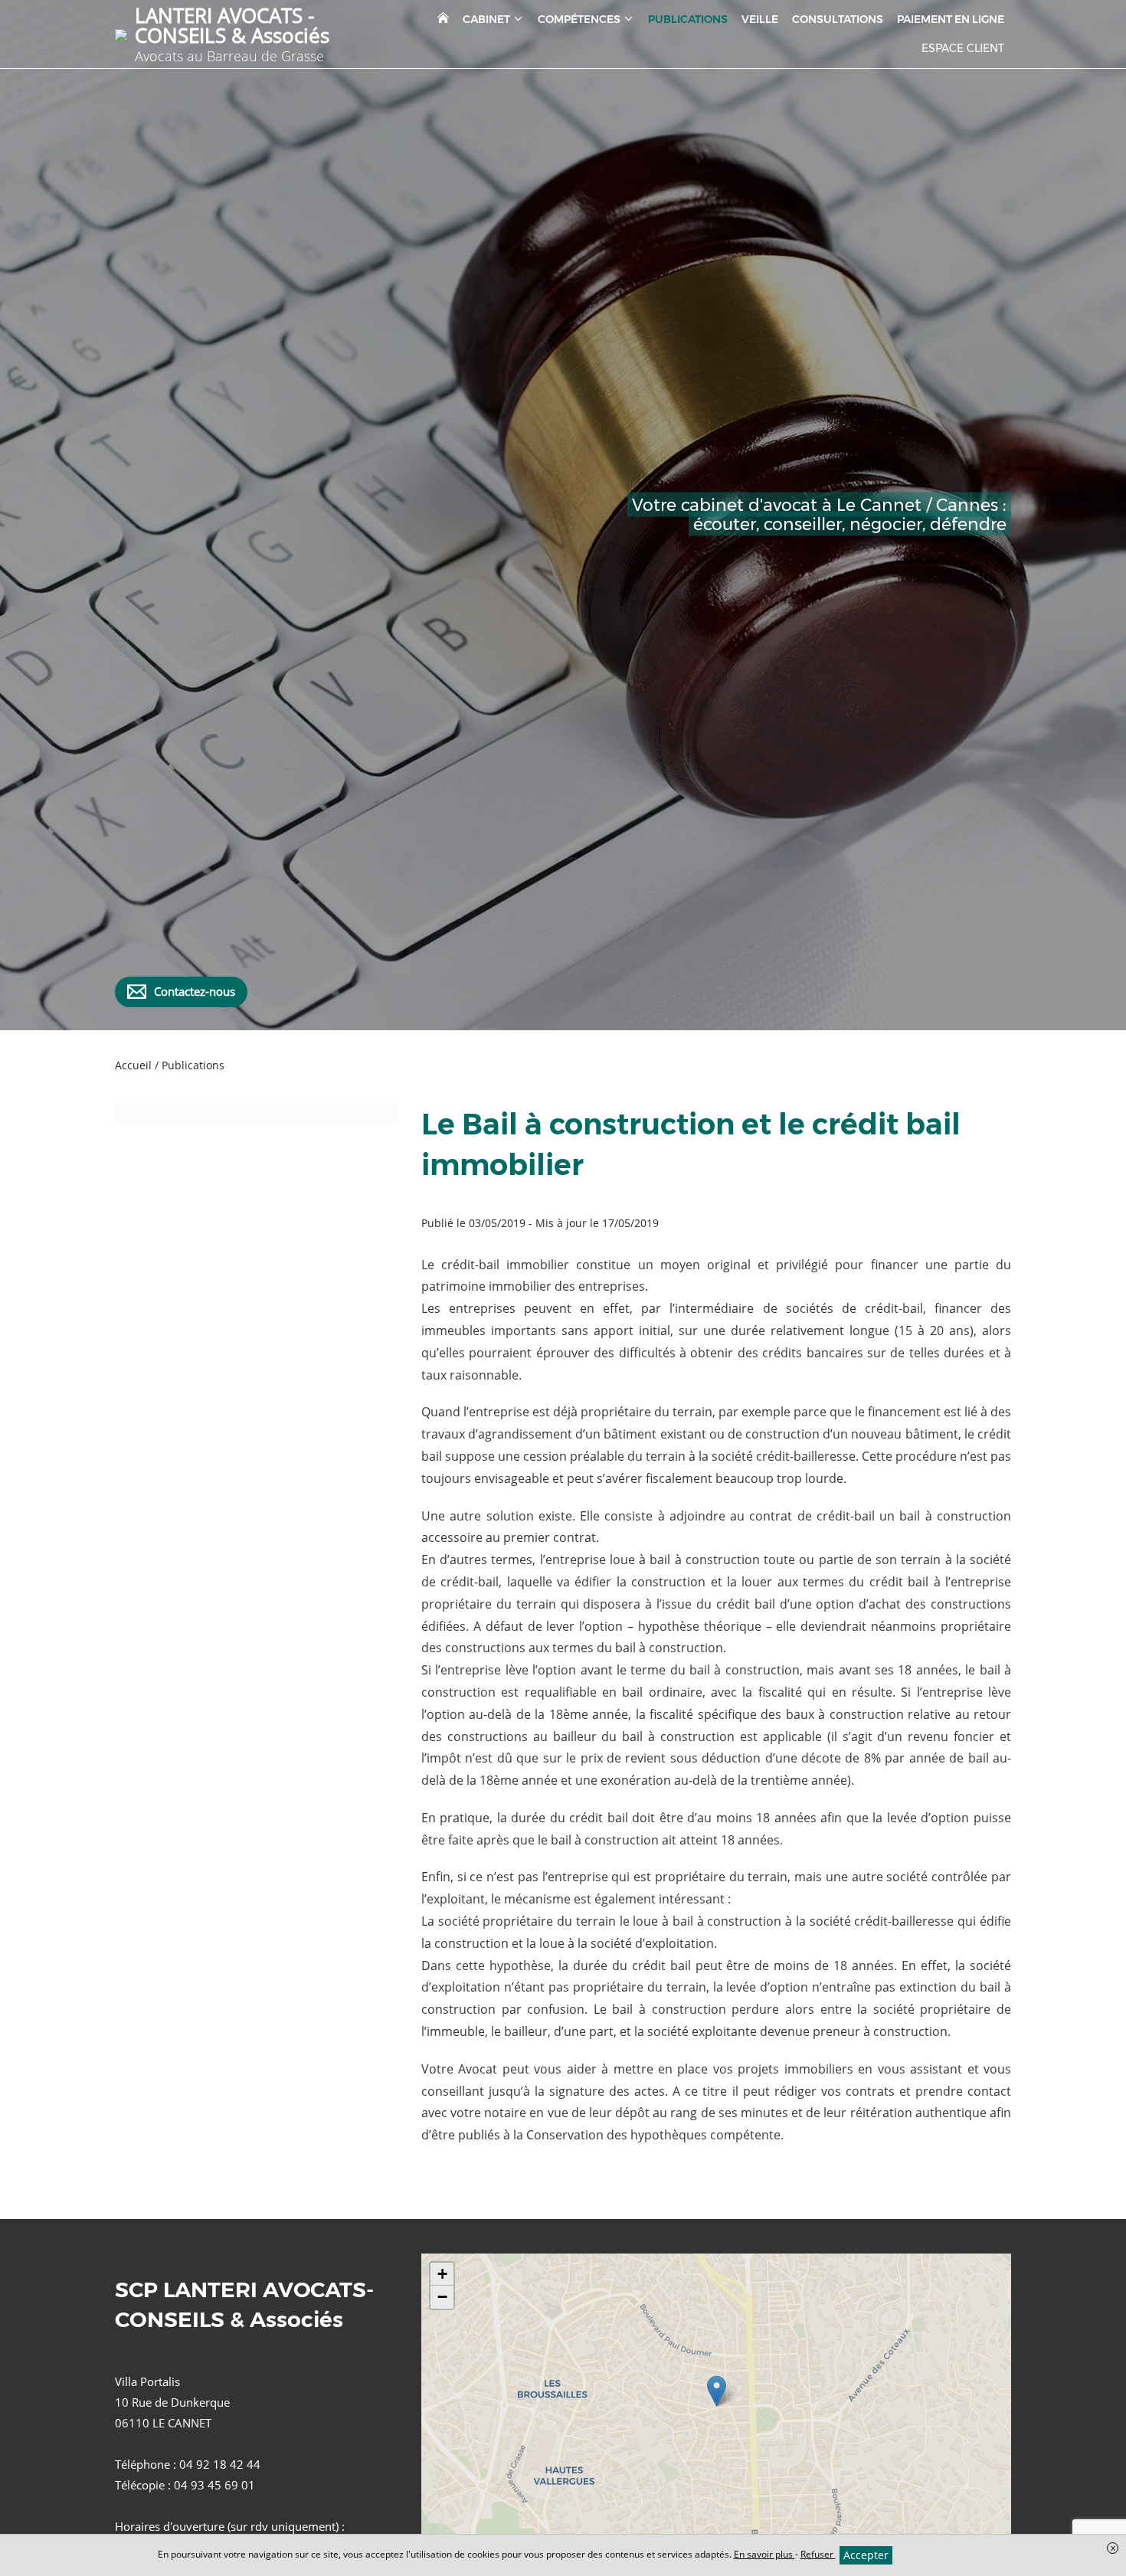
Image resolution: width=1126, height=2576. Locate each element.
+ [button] (442, 2274)
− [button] (442, 2297)
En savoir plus (764, 2554)
